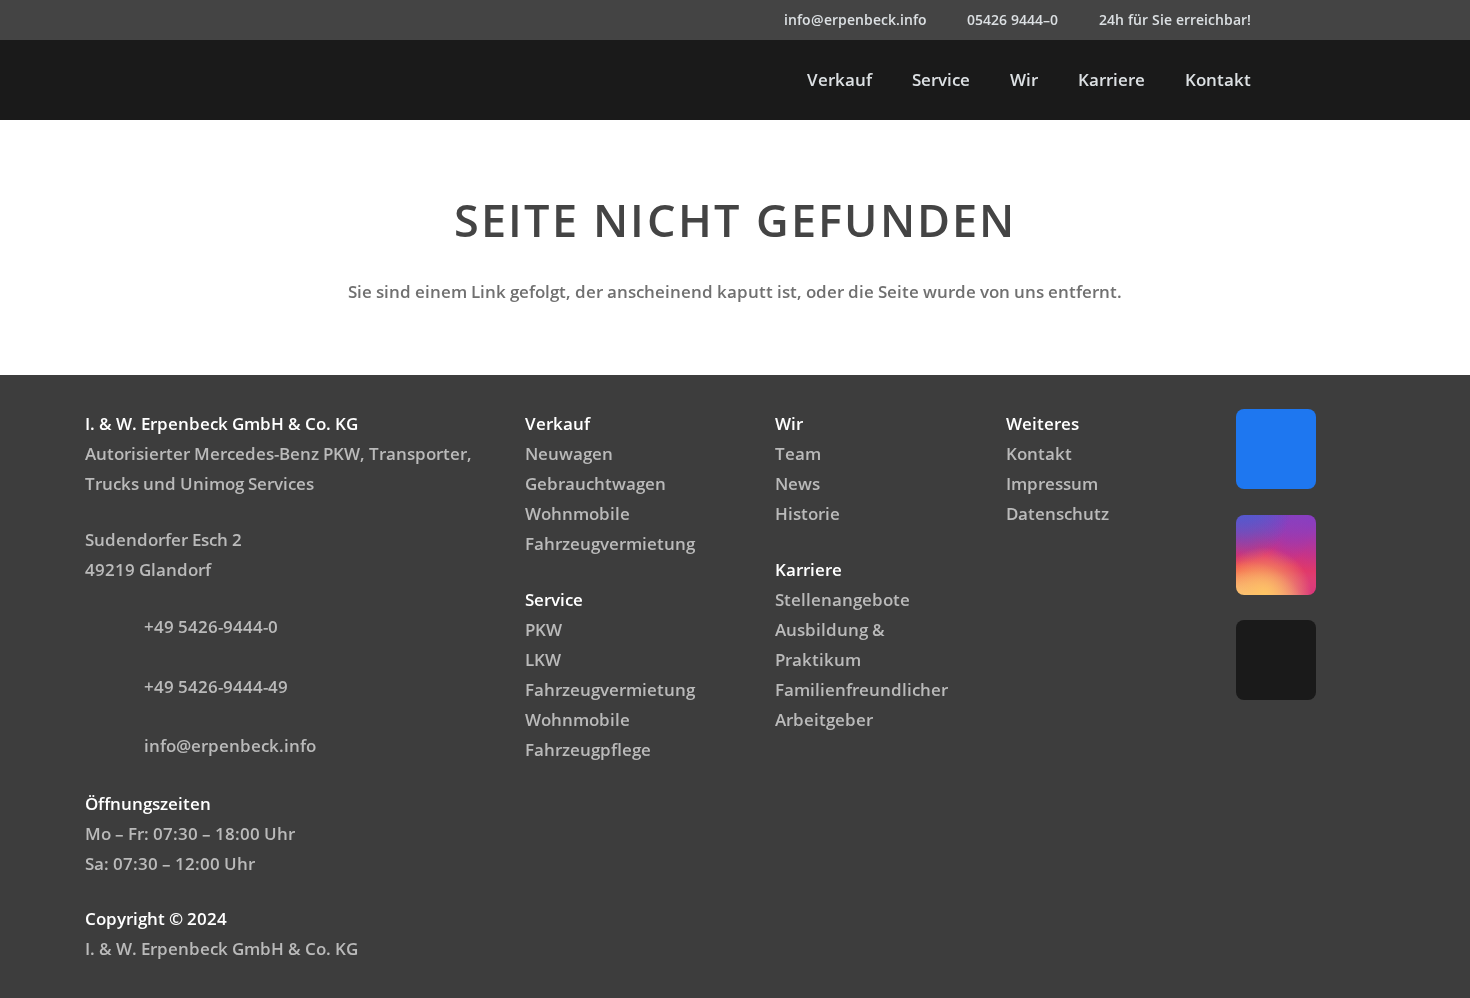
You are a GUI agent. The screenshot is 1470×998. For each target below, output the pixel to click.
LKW (543, 659)
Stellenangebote (842, 599)
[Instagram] (1335, 20)
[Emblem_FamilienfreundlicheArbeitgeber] (1365, 80)
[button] (1291, 80)
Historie (807, 513)
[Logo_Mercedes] (101, 80)
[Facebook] (1295, 20)
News (797, 483)
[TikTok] (1375, 20)
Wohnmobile (577, 513)
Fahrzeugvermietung (610, 543)
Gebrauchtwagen (595, 483)
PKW (543, 629)
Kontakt (1039, 453)
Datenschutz (1057, 513)
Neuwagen (569, 453)
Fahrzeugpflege (588, 749)
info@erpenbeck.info (230, 745)
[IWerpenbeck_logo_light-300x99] (181, 80)
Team (798, 453)
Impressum (1052, 483)
